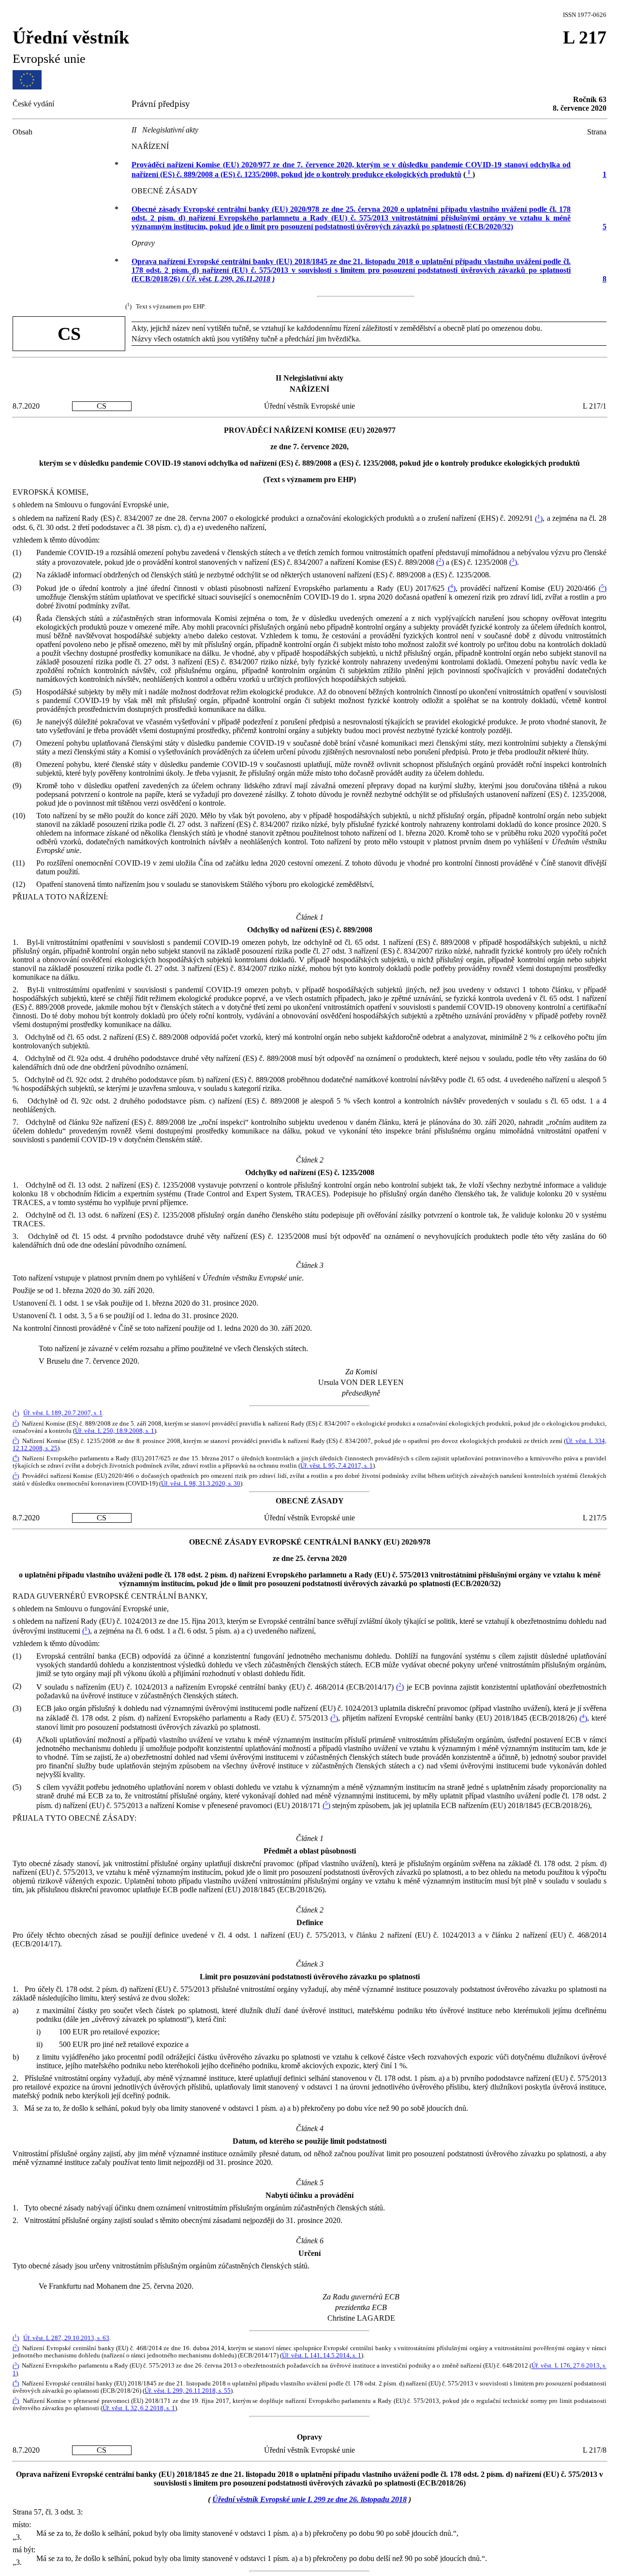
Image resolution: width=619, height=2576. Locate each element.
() (539, 519)
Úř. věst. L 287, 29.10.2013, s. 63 (66, 2338)
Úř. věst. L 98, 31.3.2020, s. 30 (201, 1484)
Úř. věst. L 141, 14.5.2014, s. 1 (322, 2355)
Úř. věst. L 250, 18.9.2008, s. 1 (115, 1431)
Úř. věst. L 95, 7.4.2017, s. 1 (337, 1466)
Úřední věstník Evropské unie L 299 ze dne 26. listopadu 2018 (309, 2499)
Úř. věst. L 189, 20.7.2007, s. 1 (63, 1413)
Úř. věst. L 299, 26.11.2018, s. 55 (188, 2391)
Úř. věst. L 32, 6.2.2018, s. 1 (139, 2408)
